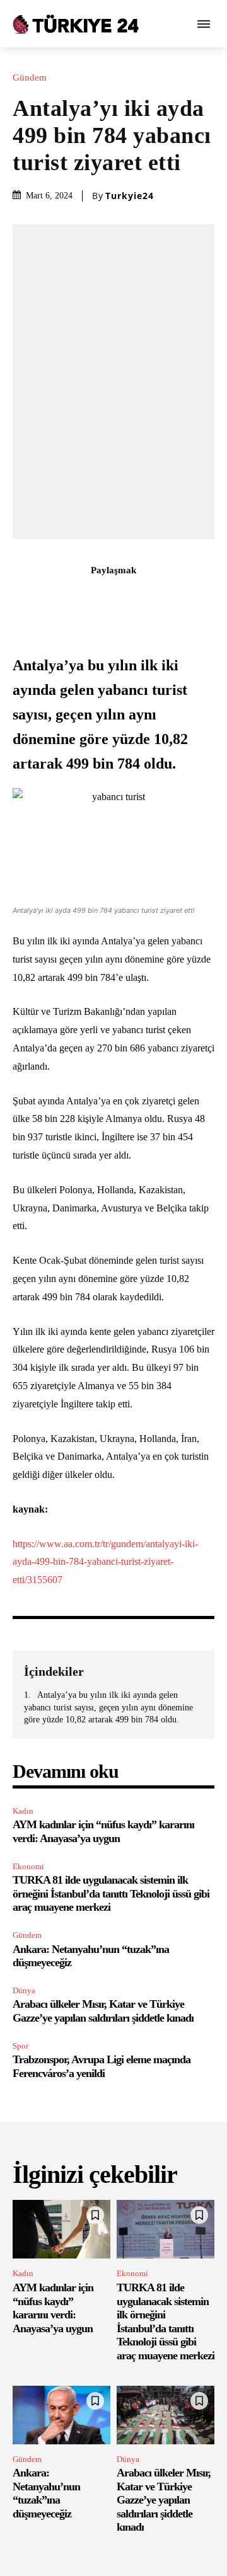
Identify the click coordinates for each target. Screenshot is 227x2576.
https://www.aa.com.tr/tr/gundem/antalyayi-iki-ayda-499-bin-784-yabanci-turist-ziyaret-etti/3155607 (105, 1562)
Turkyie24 (130, 196)
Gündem (30, 78)
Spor (20, 2046)
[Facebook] (41, 598)
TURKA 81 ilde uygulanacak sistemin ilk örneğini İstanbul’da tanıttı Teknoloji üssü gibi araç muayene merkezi (111, 1893)
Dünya (24, 1990)
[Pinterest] (99, 598)
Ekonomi (28, 1866)
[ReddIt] (157, 598)
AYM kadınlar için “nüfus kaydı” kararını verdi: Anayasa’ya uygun (103, 1831)
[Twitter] (70, 598)
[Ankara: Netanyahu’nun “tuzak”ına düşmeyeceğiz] (61, 2415)
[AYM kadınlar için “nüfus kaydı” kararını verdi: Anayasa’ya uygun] (61, 2229)
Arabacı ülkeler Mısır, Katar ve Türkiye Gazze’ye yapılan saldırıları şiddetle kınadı (103, 2011)
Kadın (23, 1811)
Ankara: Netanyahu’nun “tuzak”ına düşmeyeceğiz (46, 2493)
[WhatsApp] (128, 598)
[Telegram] (186, 598)
